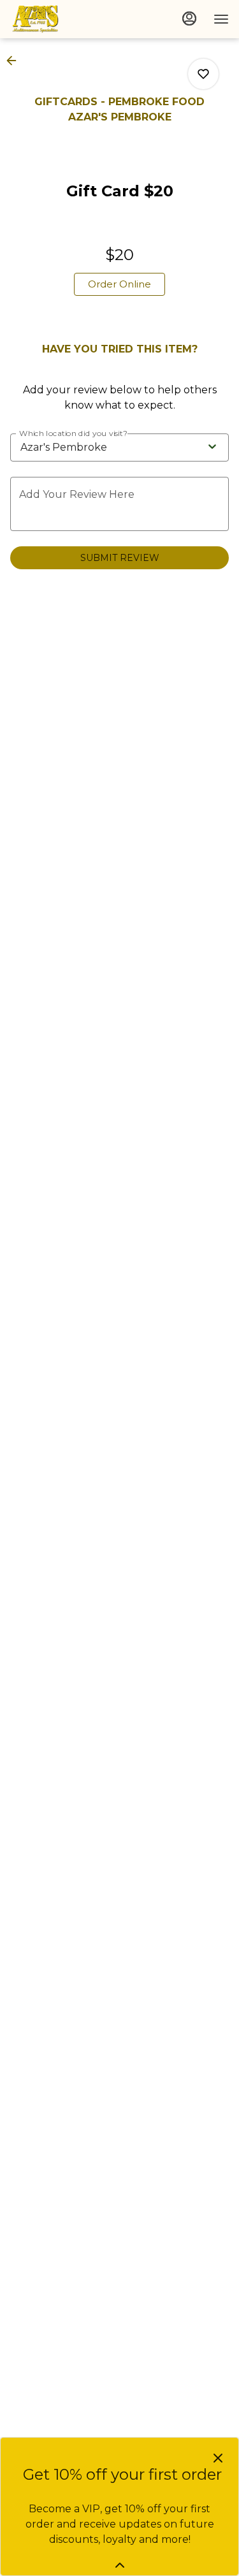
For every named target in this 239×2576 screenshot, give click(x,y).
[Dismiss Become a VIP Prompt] (218, 2458)
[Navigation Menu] (221, 19)
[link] (119, 284)
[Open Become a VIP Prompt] (120, 2565)
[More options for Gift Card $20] (203, 74)
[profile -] (189, 18)
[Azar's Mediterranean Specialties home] (68, 19)
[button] (15, 61)
